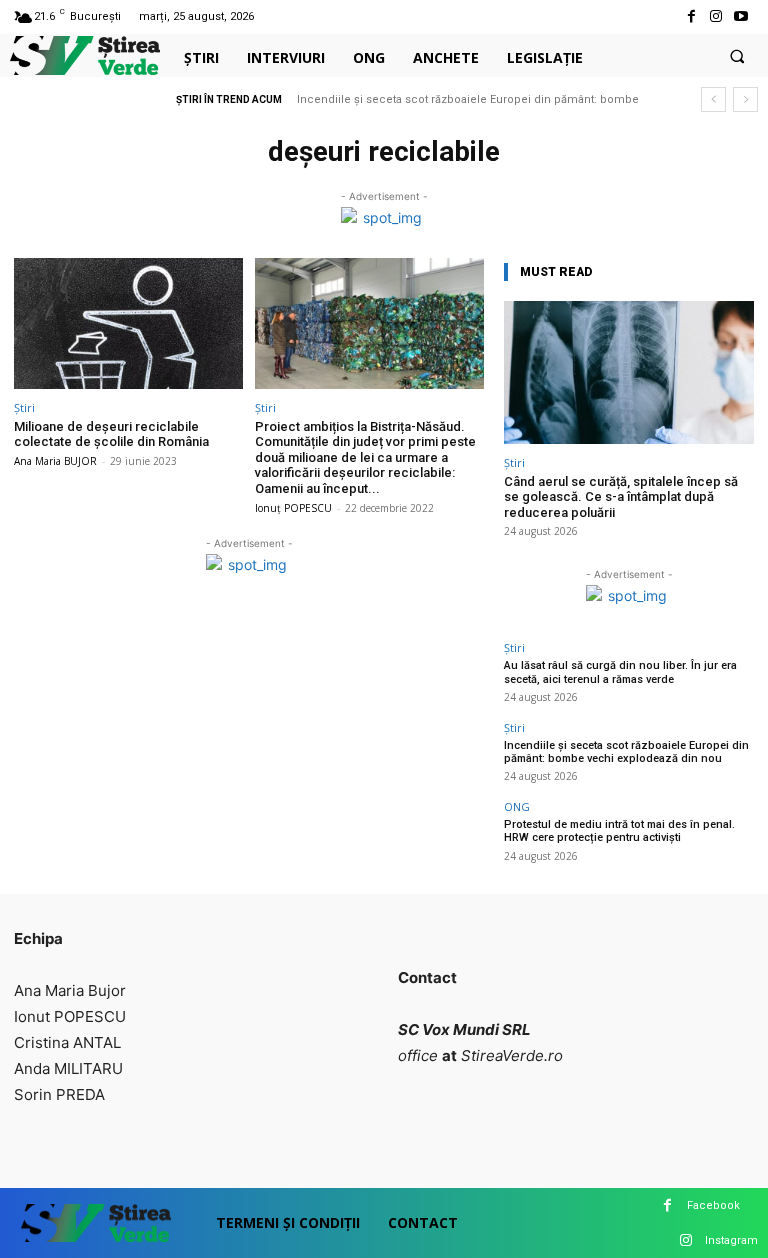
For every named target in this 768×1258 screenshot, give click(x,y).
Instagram (731, 1240)
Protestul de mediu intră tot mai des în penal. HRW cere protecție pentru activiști (619, 831)
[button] (737, 56)
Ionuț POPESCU (293, 508)
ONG (517, 806)
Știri (24, 407)
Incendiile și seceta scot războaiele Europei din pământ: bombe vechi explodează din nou (626, 752)
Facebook (713, 1205)
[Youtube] (741, 16)
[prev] (713, 99)
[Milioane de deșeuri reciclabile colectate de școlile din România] (128, 323)
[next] (745, 99)
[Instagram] (716, 16)
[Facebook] (690, 16)
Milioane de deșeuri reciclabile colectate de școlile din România (111, 434)
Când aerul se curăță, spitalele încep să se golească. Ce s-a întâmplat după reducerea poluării (621, 497)
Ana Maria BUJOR (55, 461)
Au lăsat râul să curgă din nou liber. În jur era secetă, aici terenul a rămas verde (620, 672)
